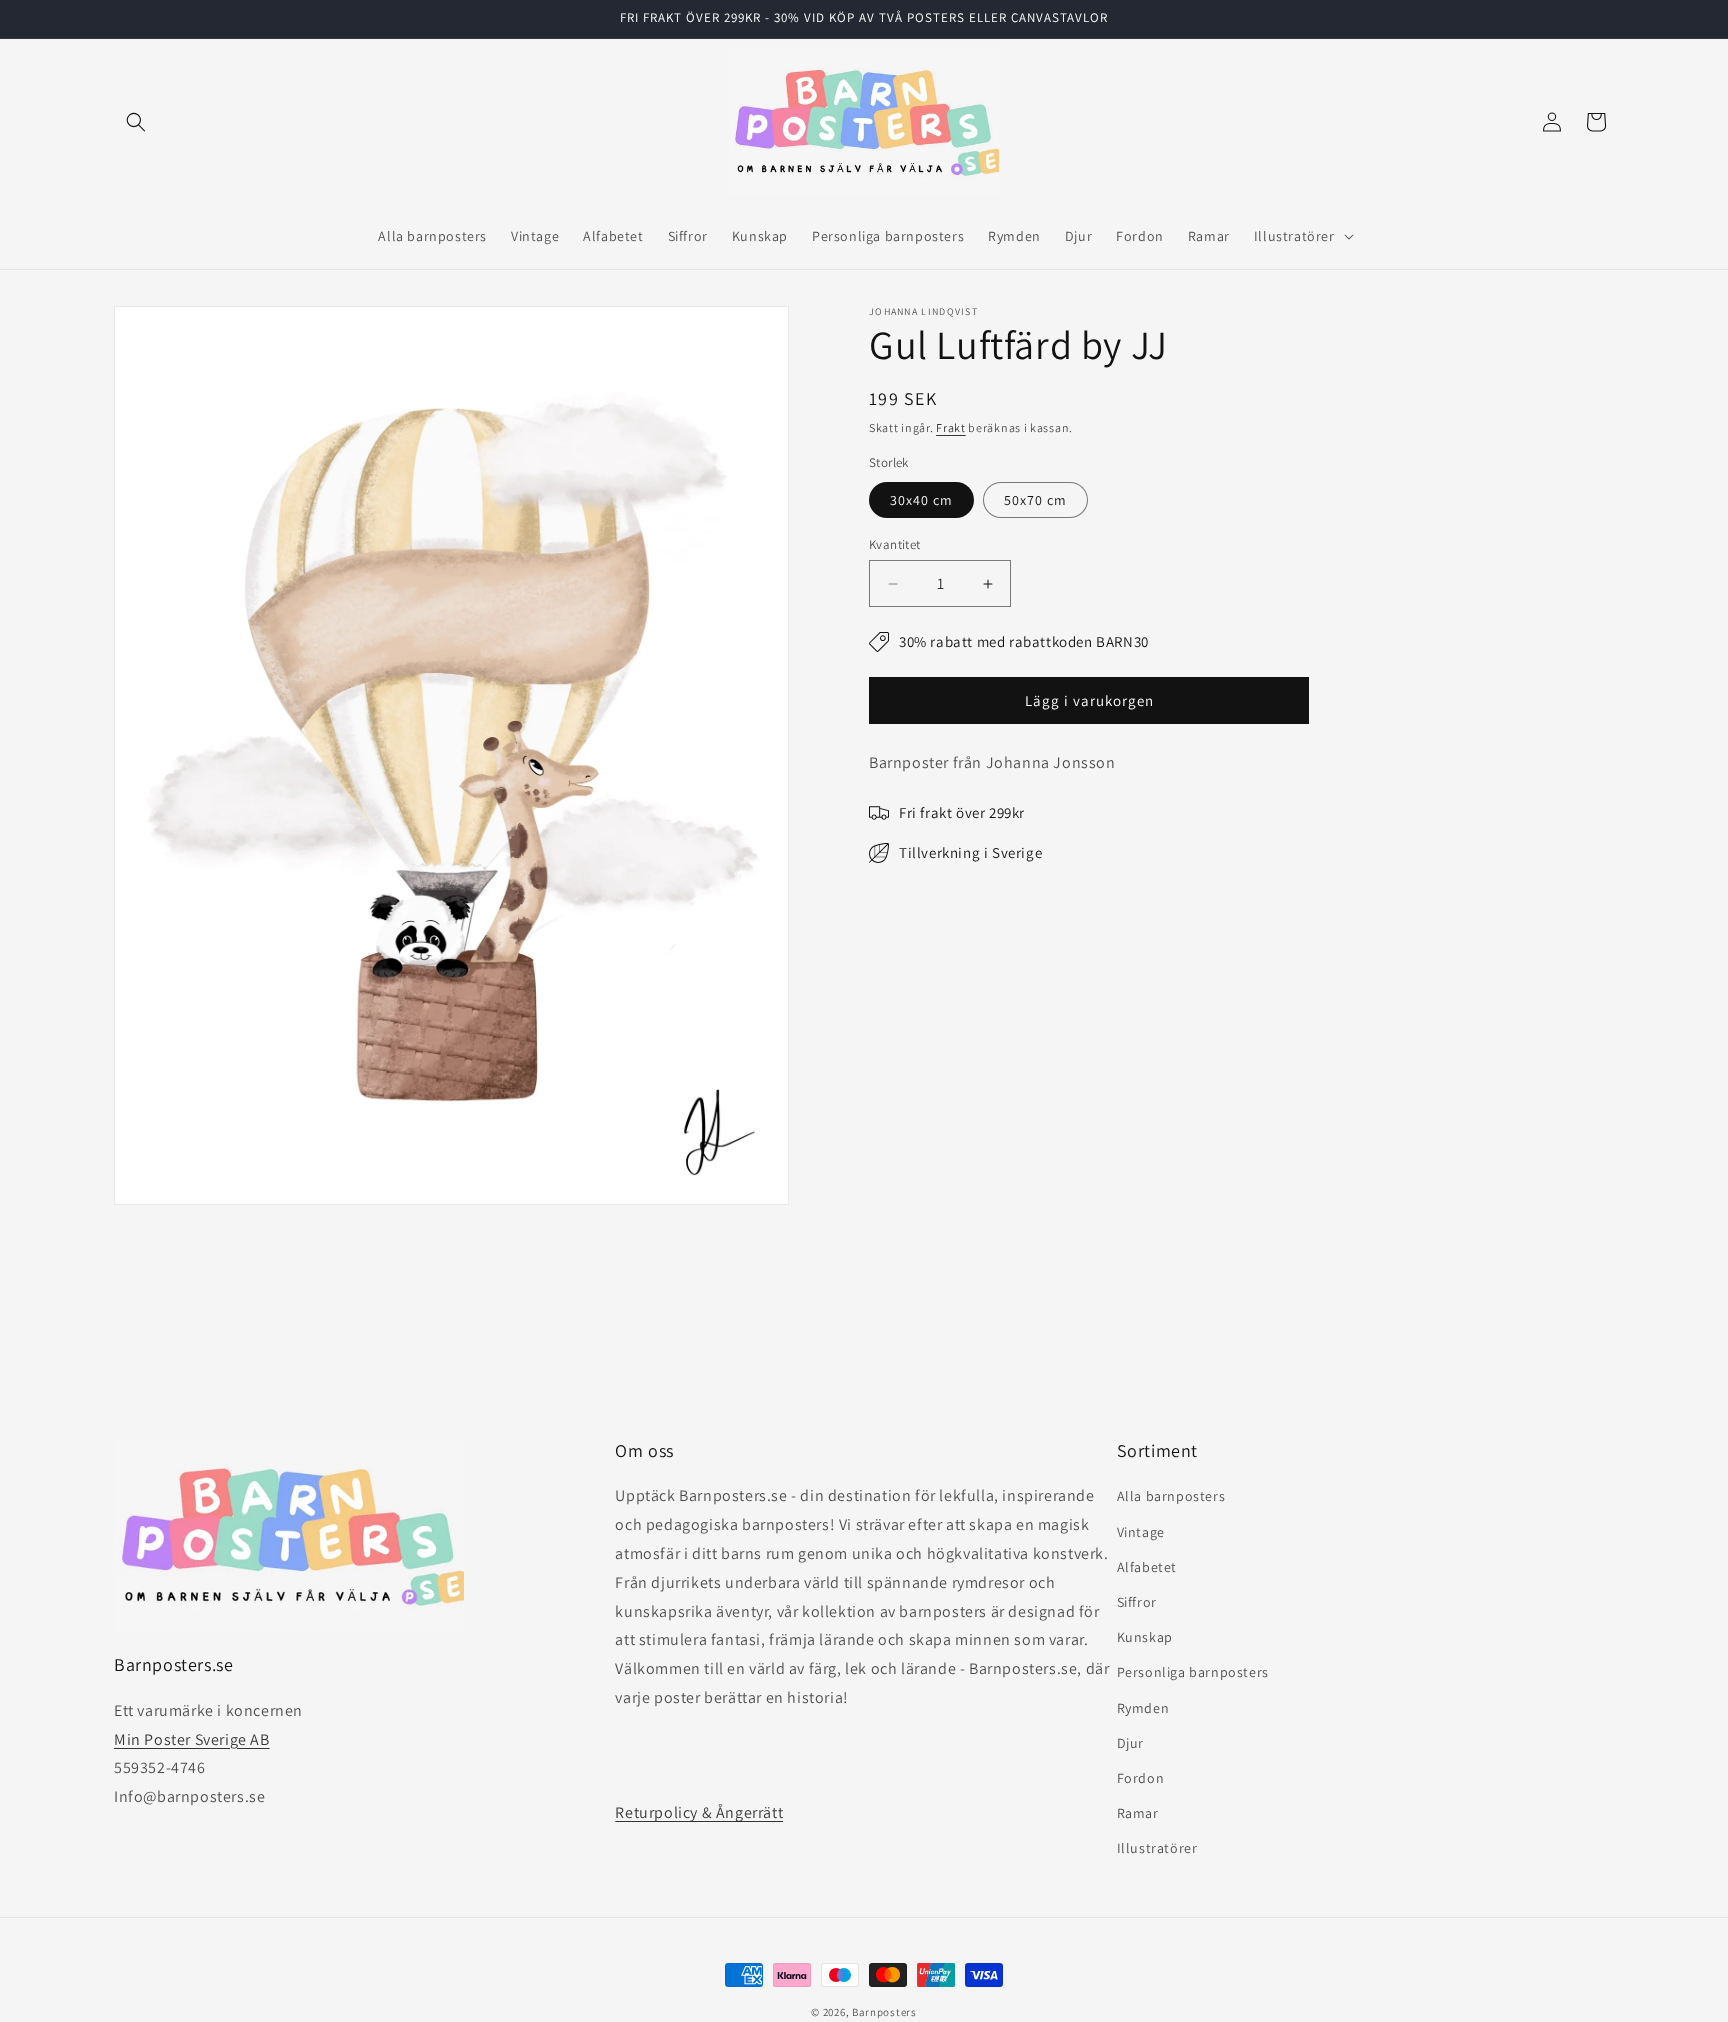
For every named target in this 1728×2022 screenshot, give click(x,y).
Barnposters (884, 2012)
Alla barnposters (1171, 1497)
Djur (1130, 1743)
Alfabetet (1147, 1567)
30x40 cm (921, 500)
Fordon (1141, 1778)
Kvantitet (895, 544)
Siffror (1137, 1602)
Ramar (1138, 1813)
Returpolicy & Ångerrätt (699, 1812)
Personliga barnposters (1193, 1672)
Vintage (1141, 1532)
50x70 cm (1035, 500)
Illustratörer (1157, 1848)
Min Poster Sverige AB (192, 1739)
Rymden (1143, 1708)
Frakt (951, 427)
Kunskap (1145, 1637)
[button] (136, 122)
